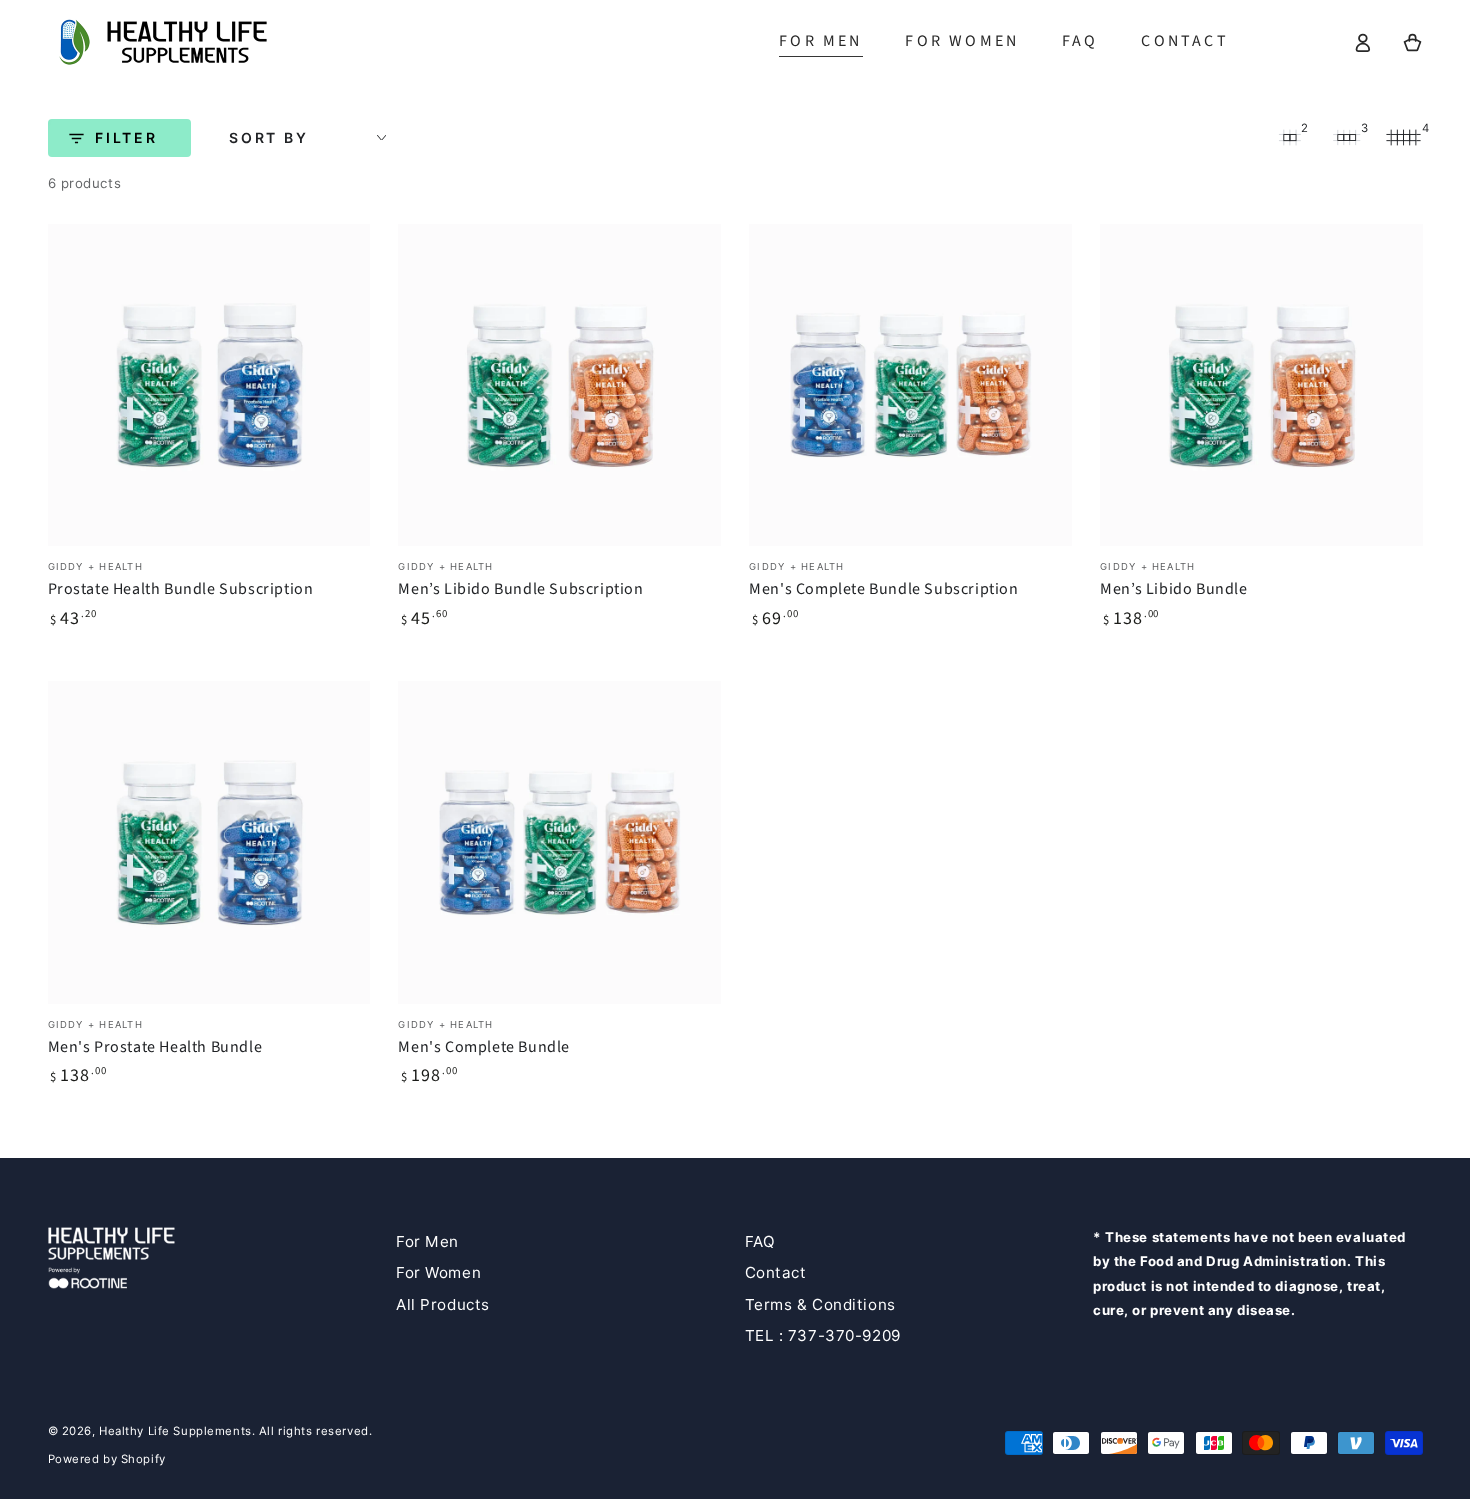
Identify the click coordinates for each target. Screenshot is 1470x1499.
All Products (443, 1304)
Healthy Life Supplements (175, 1431)
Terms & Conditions (820, 1304)
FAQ (760, 1241)
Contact (776, 1272)
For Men (427, 1241)
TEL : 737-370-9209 (823, 1335)
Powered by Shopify (107, 1459)
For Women (438, 1272)
